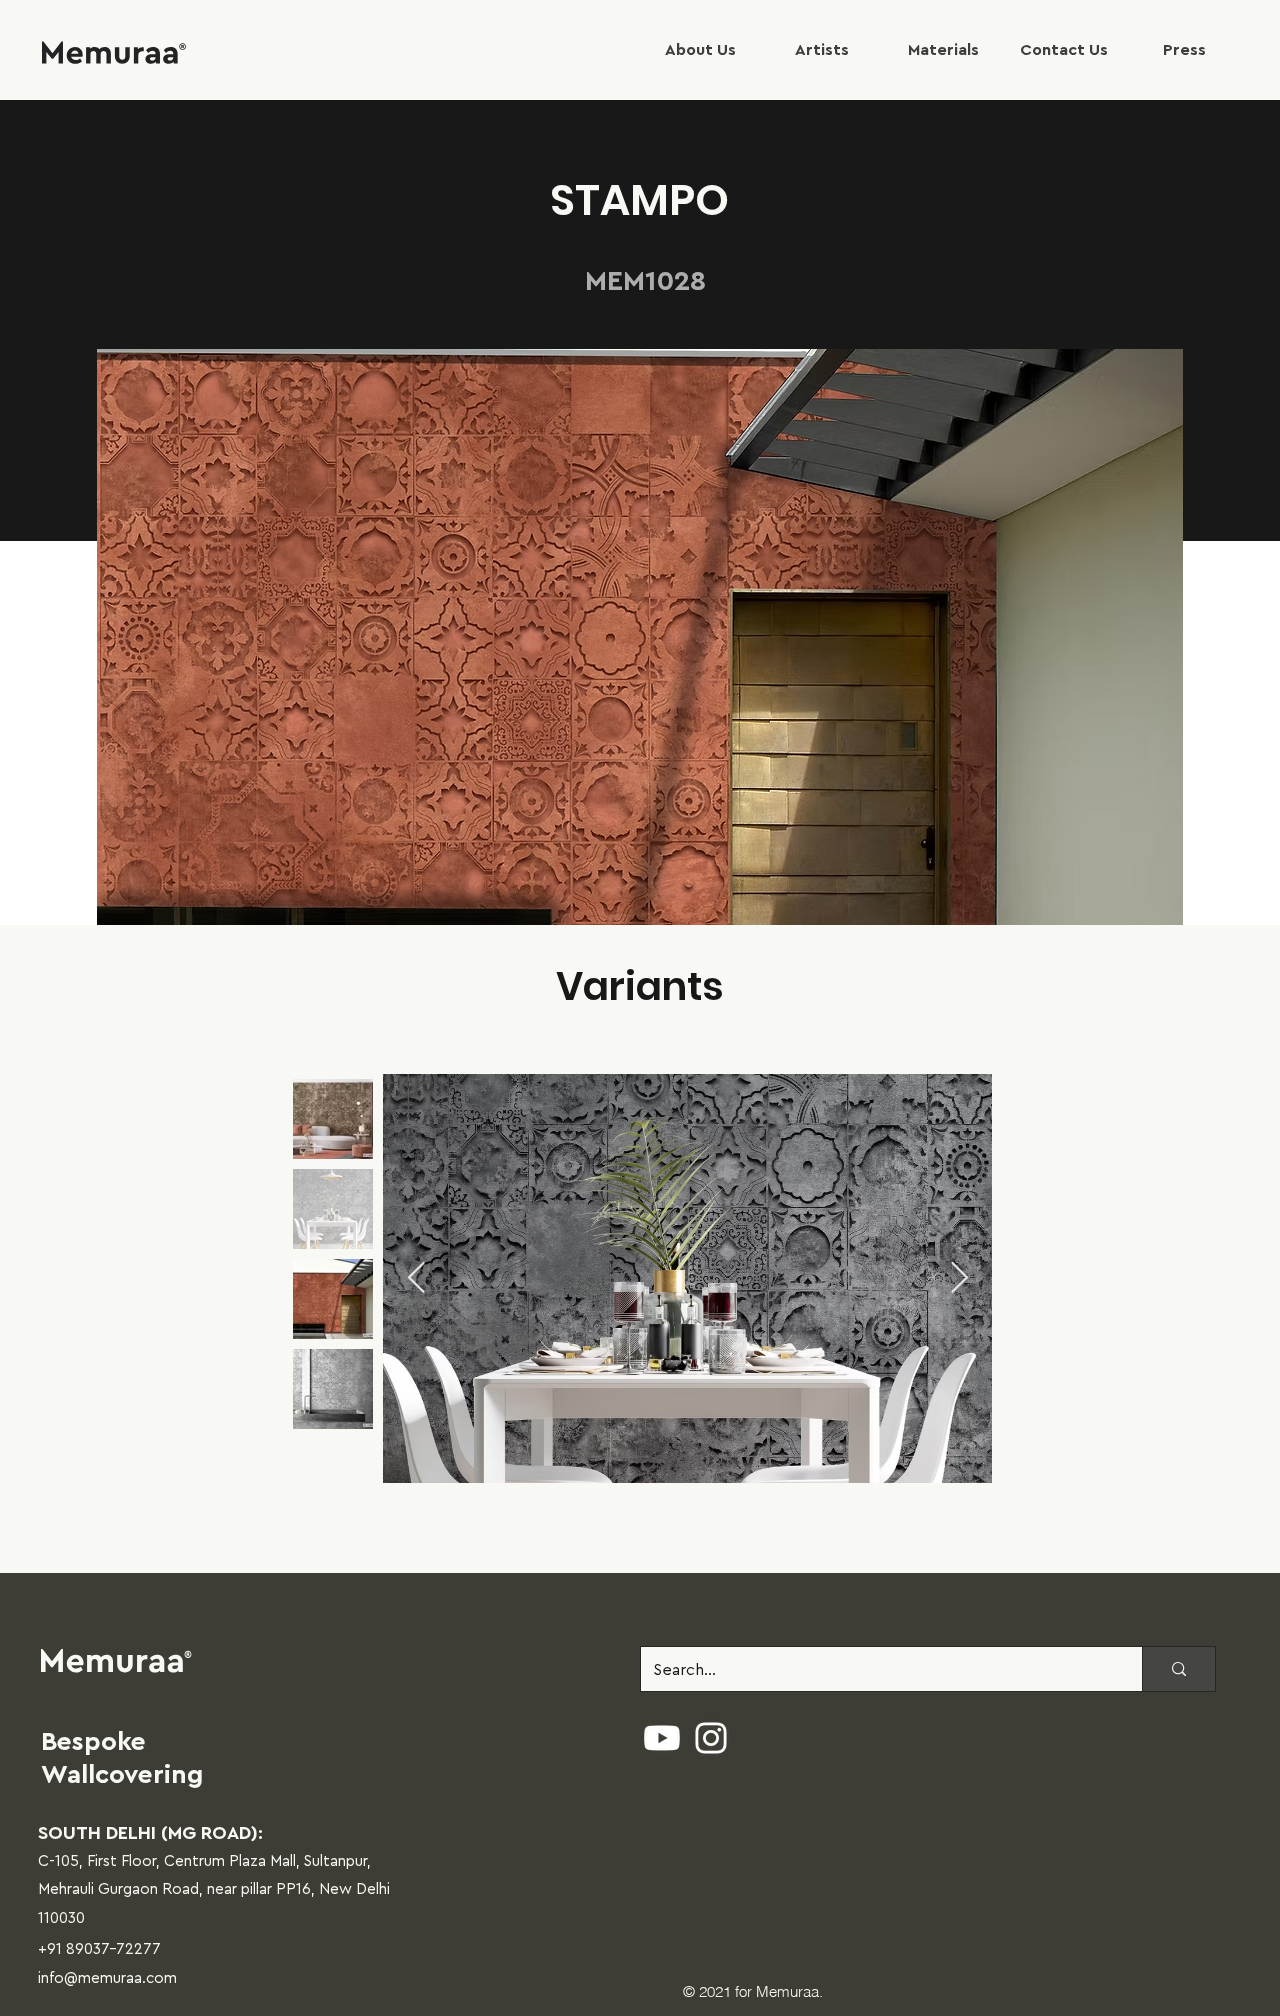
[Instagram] (711, 1738)
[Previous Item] (416, 1279)
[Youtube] (662, 1738)
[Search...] (1178, 1669)
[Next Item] (959, 1279)
